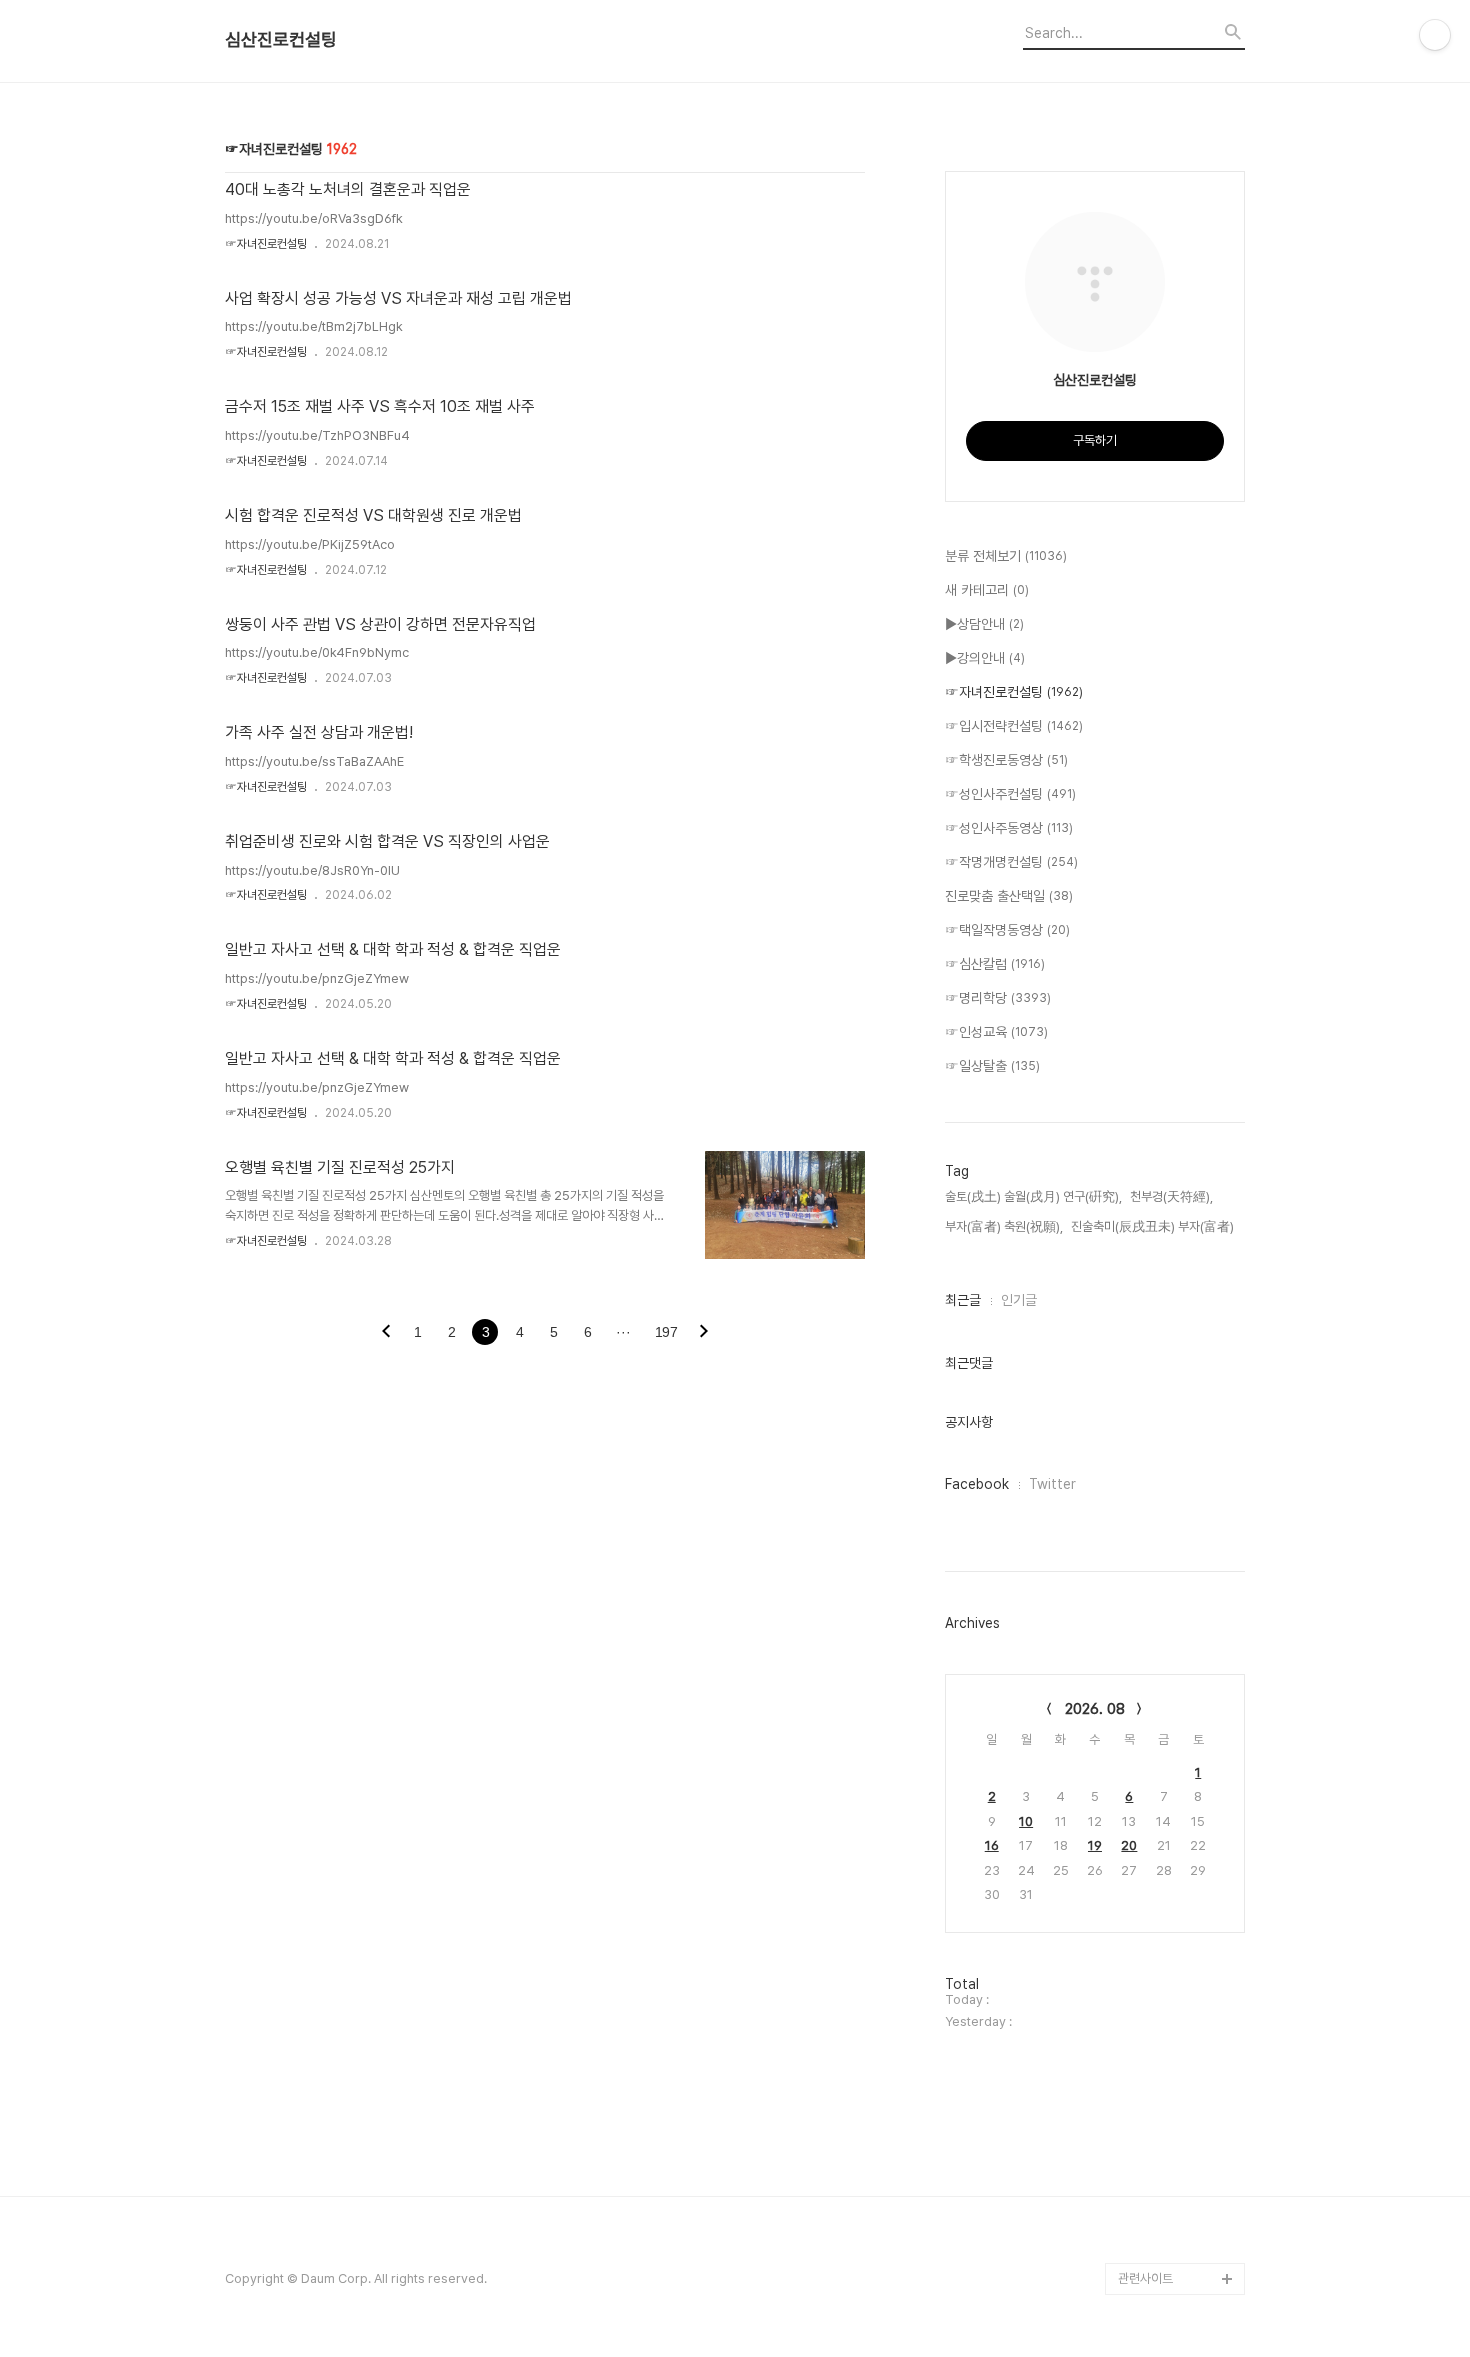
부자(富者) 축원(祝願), (1004, 1226)
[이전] (386, 1333)
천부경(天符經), (1171, 1196)
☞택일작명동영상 (1007, 930)
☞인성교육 (996, 1032)
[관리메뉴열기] (1435, 35)
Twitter (1052, 1484)
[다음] (704, 1333)
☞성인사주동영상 (1009, 828)
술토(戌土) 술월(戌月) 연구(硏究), (1033, 1196)
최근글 (963, 1300)
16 (992, 1845)
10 (1026, 1821)
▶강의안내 (985, 658)
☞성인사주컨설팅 (1010, 794)
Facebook (977, 1484)
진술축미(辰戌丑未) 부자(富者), (1154, 1226)
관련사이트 (1145, 2278)
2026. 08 (1095, 1709)
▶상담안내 (984, 624)
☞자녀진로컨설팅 (266, 244)
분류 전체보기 (1006, 556)
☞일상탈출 (992, 1066)
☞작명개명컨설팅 (1011, 862)
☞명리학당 (998, 998)
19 (1095, 1845)
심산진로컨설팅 (281, 40)
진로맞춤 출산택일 (1009, 896)
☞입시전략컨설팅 (1014, 726)
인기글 (1019, 1300)
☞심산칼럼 (995, 964)
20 (1129, 1845)
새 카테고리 (987, 590)
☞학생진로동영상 (1006, 760)
